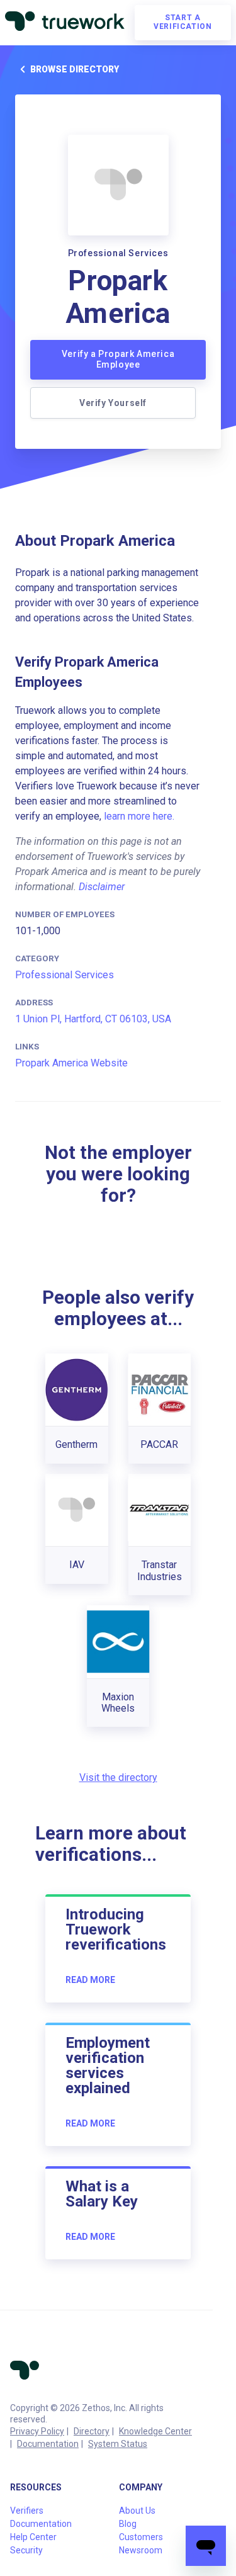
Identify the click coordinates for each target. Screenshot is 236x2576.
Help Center (33, 2537)
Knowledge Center (155, 2431)
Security (26, 2550)
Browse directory (75, 69)
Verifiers (27, 2511)
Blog (128, 2524)
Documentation (48, 2444)
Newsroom (141, 2550)
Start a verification (183, 22)
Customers (141, 2537)
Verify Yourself (113, 403)
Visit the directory (118, 1777)
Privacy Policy (37, 2431)
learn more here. (139, 816)
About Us (137, 2511)
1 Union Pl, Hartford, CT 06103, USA (93, 1019)
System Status (118, 2444)
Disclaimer (102, 887)
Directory (92, 2431)
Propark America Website (71, 1063)
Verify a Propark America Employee (118, 359)
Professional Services (65, 975)
